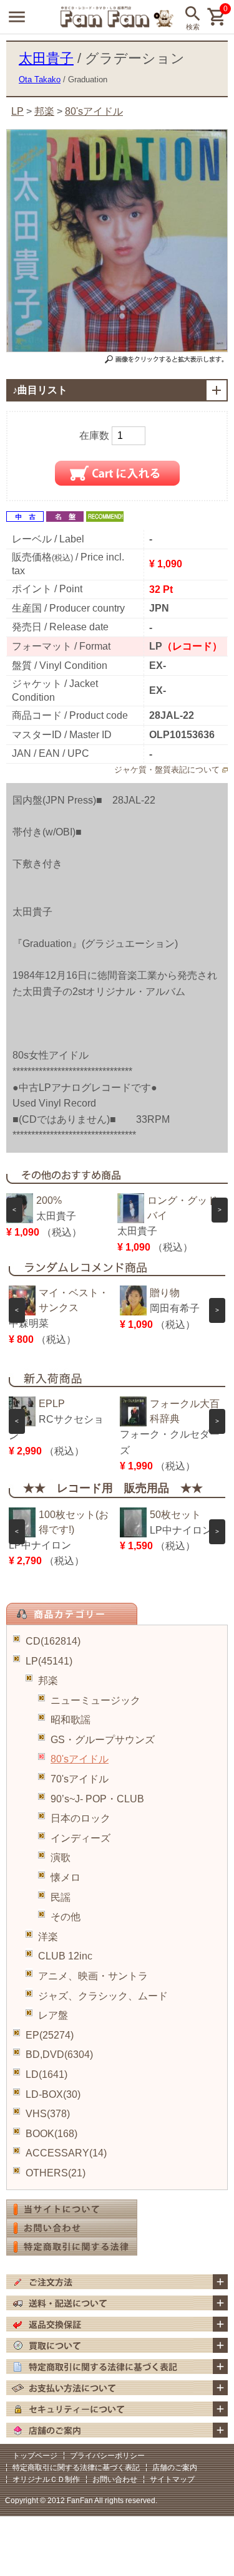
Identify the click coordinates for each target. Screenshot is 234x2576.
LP (17, 111)
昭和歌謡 (71, 1720)
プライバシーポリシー (107, 2456)
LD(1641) (46, 2074)
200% (49, 1200)
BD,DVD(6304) (59, 2055)
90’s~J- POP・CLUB (97, 1799)
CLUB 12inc (65, 1956)
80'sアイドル (80, 1759)
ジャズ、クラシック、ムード (103, 1996)
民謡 (61, 1897)
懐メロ (66, 1877)
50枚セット (175, 1515)
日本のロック (80, 1818)
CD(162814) (53, 1641)
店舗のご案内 (175, 2468)
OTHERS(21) (56, 2173)
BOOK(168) (51, 2134)
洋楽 (48, 1937)
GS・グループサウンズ (103, 1740)
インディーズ (80, 1838)
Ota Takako (40, 79)
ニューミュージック (95, 1700)
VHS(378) (48, 2114)
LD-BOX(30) (53, 2094)
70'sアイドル (80, 1779)
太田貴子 (46, 58)
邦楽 (48, 1680)
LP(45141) (49, 1661)
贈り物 (165, 1293)
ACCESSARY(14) (66, 2153)
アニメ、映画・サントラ (93, 1976)
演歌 (61, 1858)
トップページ (35, 2456)
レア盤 (53, 2015)
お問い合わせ (115, 2479)
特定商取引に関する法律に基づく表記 (76, 2468)
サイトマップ (172, 2479)
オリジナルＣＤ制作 (46, 2479)
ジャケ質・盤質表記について (167, 770)
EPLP (52, 1404)
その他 (66, 1917)
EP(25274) (50, 2035)
